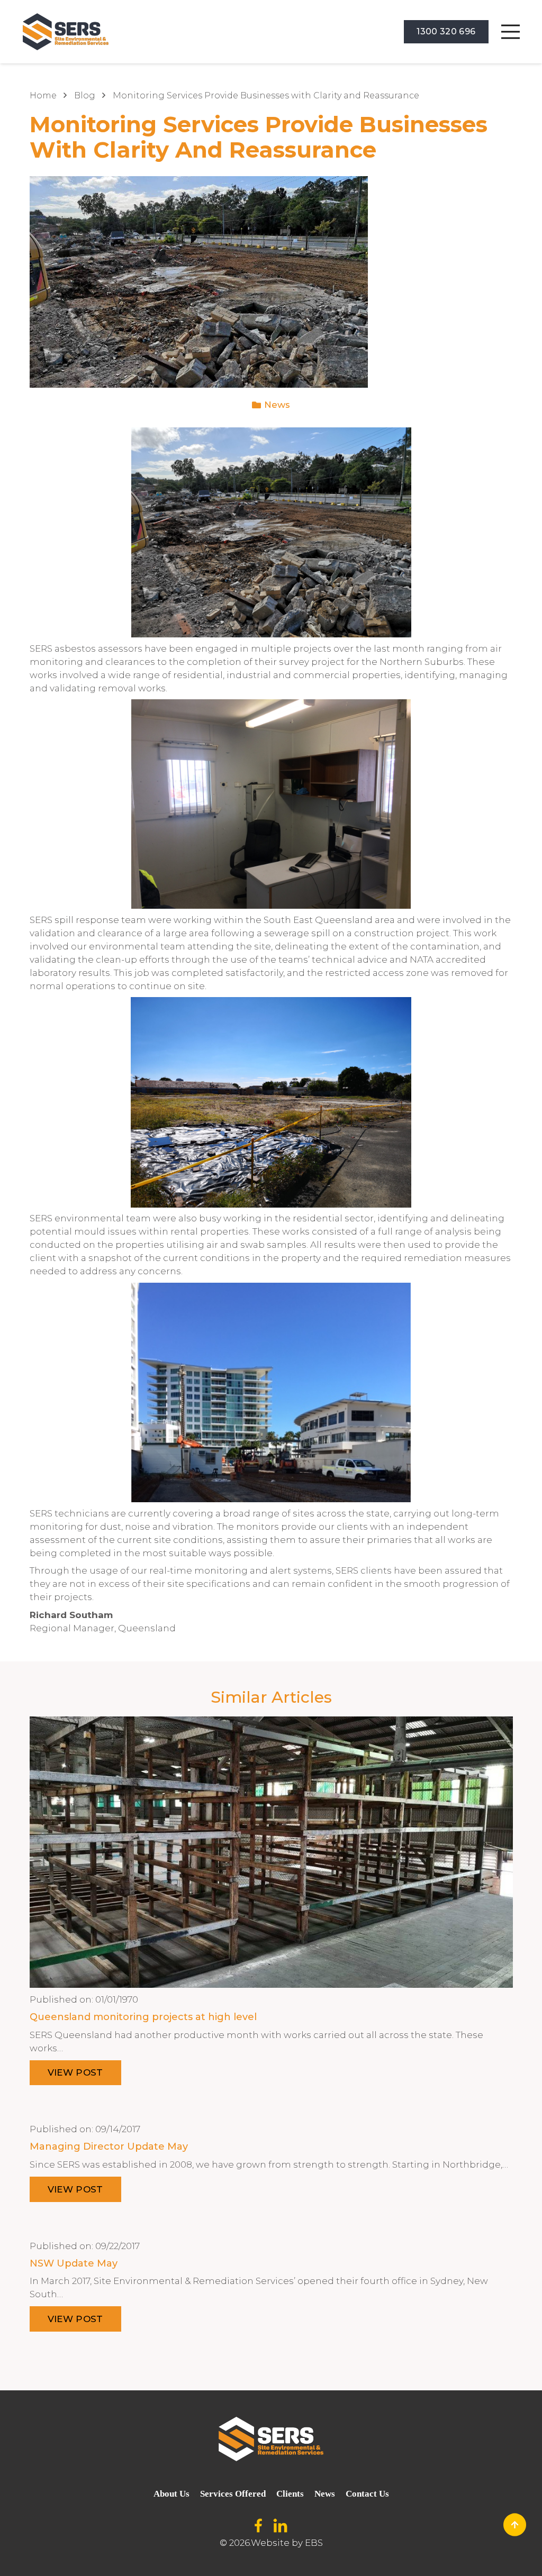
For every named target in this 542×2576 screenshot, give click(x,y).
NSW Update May (74, 2263)
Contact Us (367, 2494)
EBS (314, 2543)
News (277, 405)
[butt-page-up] (515, 2525)
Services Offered (233, 2494)
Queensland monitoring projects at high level (143, 2017)
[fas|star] (258, 2526)
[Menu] (510, 32)
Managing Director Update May (109, 2146)
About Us (171, 2494)
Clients (290, 2494)
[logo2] (66, 32)
